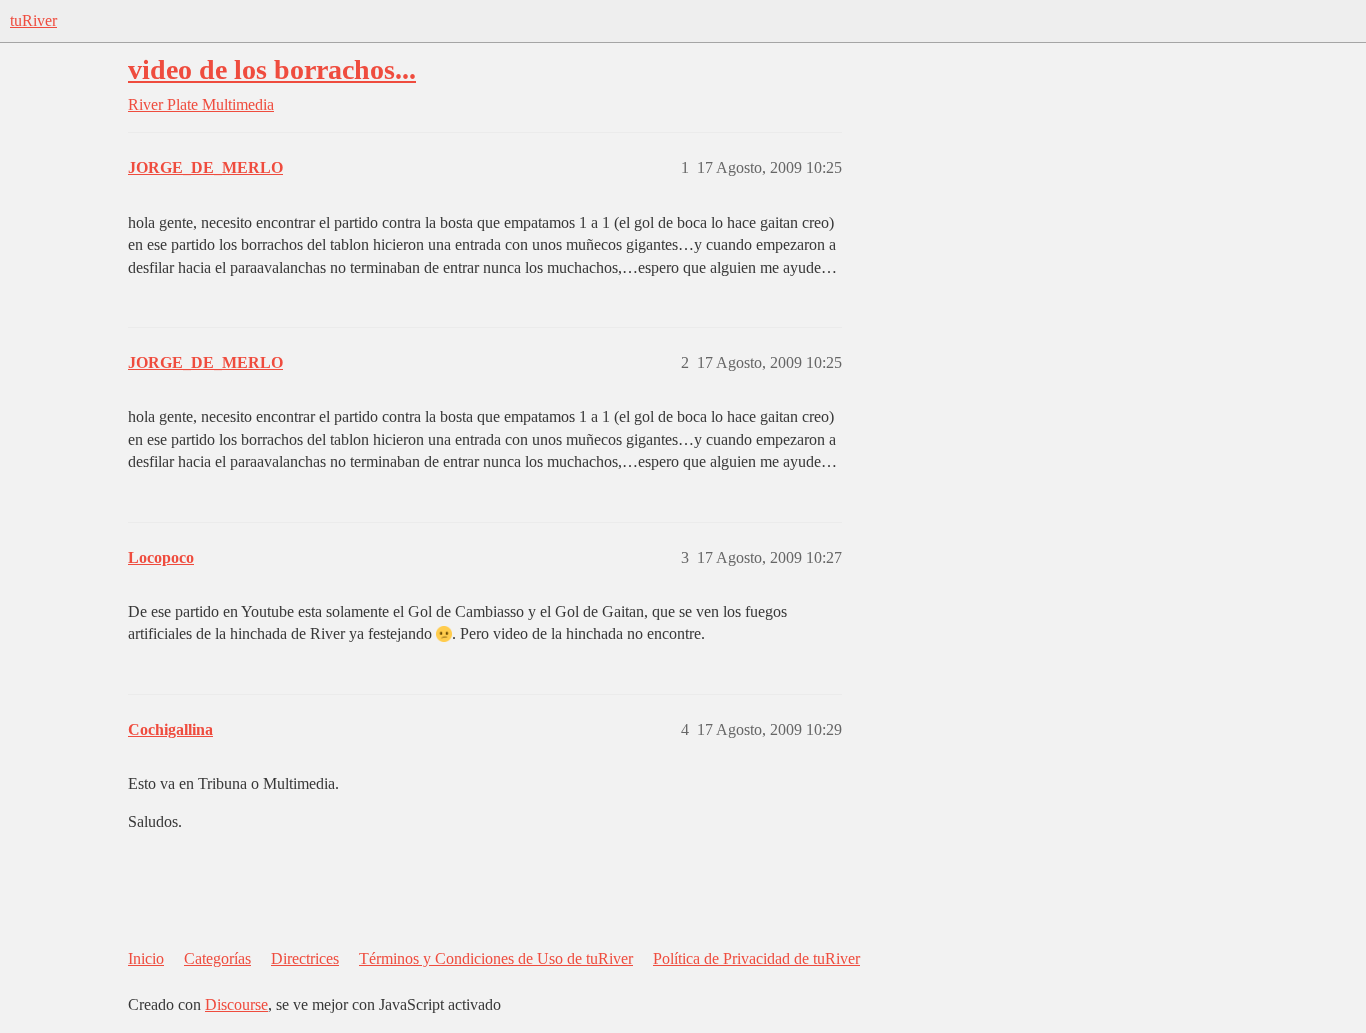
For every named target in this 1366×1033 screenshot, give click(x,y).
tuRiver (33, 20)
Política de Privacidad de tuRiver (756, 958)
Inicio (146, 958)
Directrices (305, 958)
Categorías (217, 958)
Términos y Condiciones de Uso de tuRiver (496, 958)
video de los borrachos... (272, 69)
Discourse (236, 1004)
